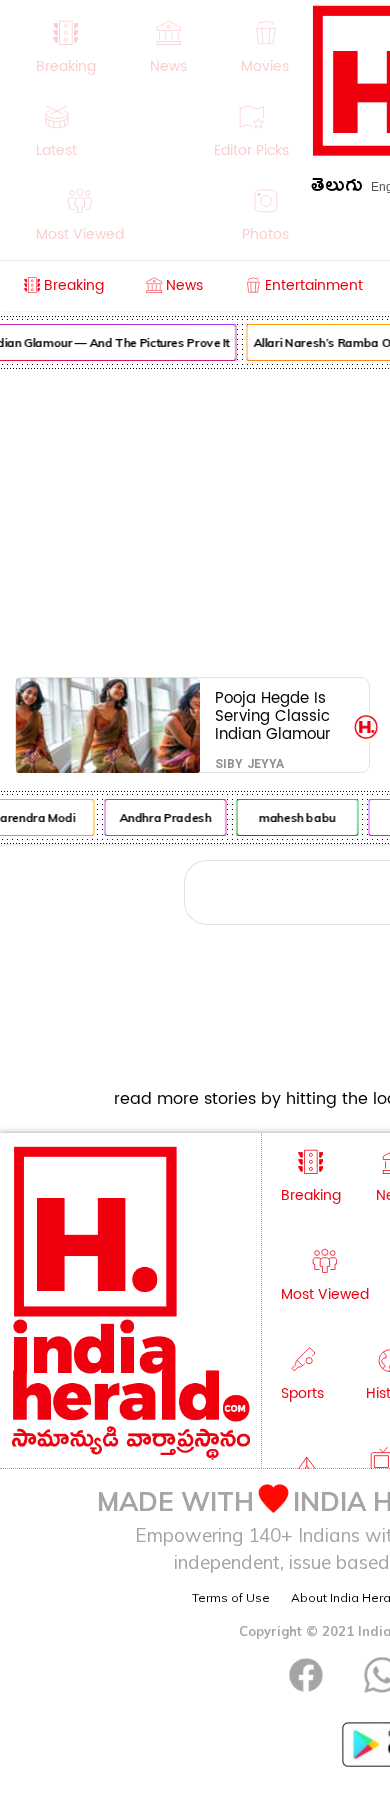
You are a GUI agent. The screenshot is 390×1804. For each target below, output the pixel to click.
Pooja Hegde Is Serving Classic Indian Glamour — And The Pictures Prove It (274, 715)
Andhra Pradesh (164, 817)
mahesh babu (295, 817)
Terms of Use (231, 1597)
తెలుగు (337, 188)
